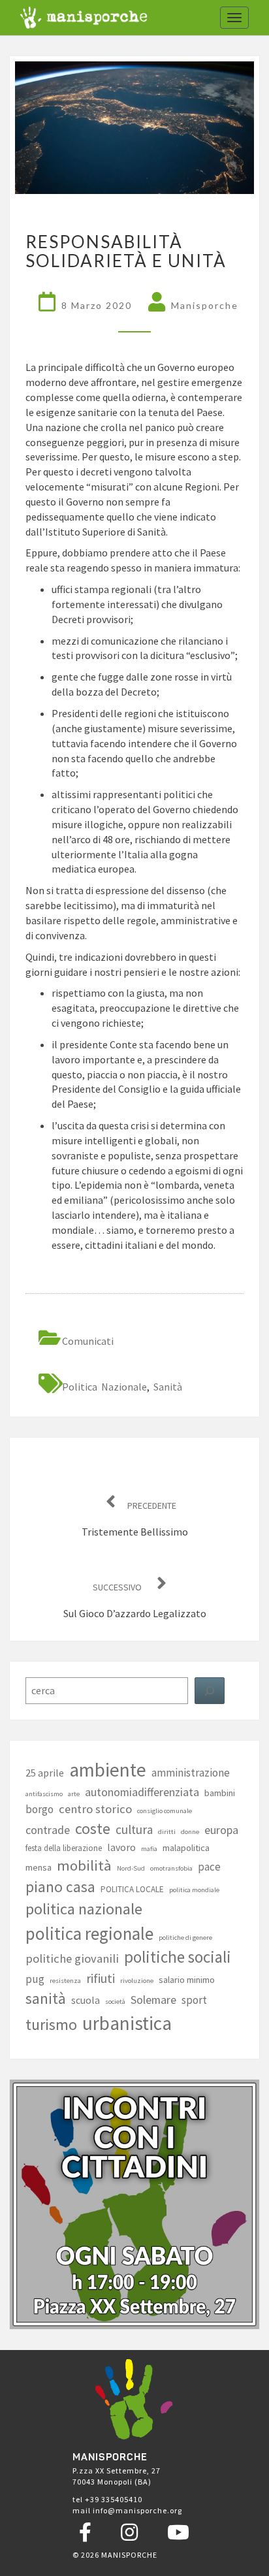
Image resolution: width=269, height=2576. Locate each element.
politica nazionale (104, 1387)
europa (221, 1830)
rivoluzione (137, 1981)
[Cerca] (210, 1691)
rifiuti (101, 1978)
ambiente (108, 1770)
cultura (134, 1829)
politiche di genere (185, 1938)
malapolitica (186, 1848)
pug (35, 1979)
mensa (39, 1867)
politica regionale (89, 1933)
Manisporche (205, 305)
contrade (48, 1830)
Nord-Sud (131, 1868)
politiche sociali (178, 1957)
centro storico (95, 1809)
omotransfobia (171, 1868)
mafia (149, 1849)
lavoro (121, 1847)
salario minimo (187, 1980)
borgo (40, 1809)
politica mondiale (194, 1890)
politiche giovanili (72, 1958)
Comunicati (88, 1341)
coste (93, 1829)
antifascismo (44, 1794)
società (115, 2002)
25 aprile (45, 1773)
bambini (220, 1793)
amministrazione (191, 1773)
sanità (168, 1387)
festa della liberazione (64, 1848)
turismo (51, 2025)
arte (74, 1794)
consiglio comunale (165, 1811)
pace (209, 1867)
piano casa (60, 1887)
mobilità (84, 1865)
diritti (167, 1832)
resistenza (65, 1981)
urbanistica (127, 2023)
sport (194, 2000)
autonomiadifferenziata (142, 1792)
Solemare (153, 2000)
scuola (86, 2000)
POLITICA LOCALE (132, 1889)
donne (190, 1832)
